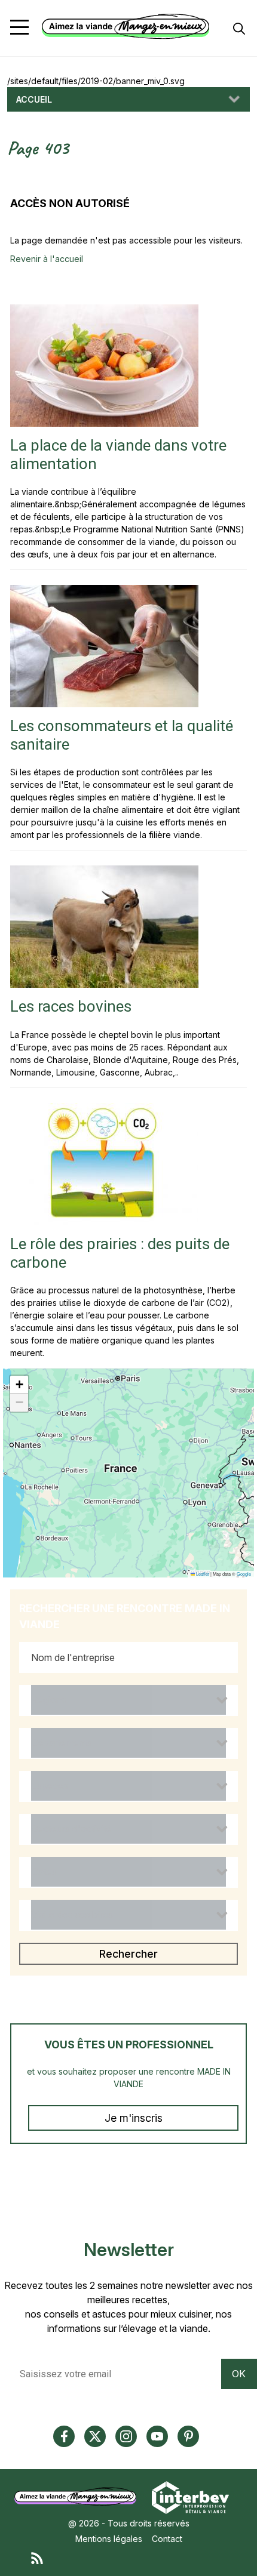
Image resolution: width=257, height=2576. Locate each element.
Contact (167, 2539)
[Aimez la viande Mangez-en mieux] (79, 2496)
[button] (19, 1385)
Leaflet (202, 1574)
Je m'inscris (134, 2118)
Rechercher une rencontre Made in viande (125, 1616)
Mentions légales (109, 2539)
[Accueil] (126, 27)
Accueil (34, 99)
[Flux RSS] (140, 2557)
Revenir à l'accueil (47, 259)
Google (244, 1574)
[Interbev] (190, 2496)
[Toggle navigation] (19, 27)
